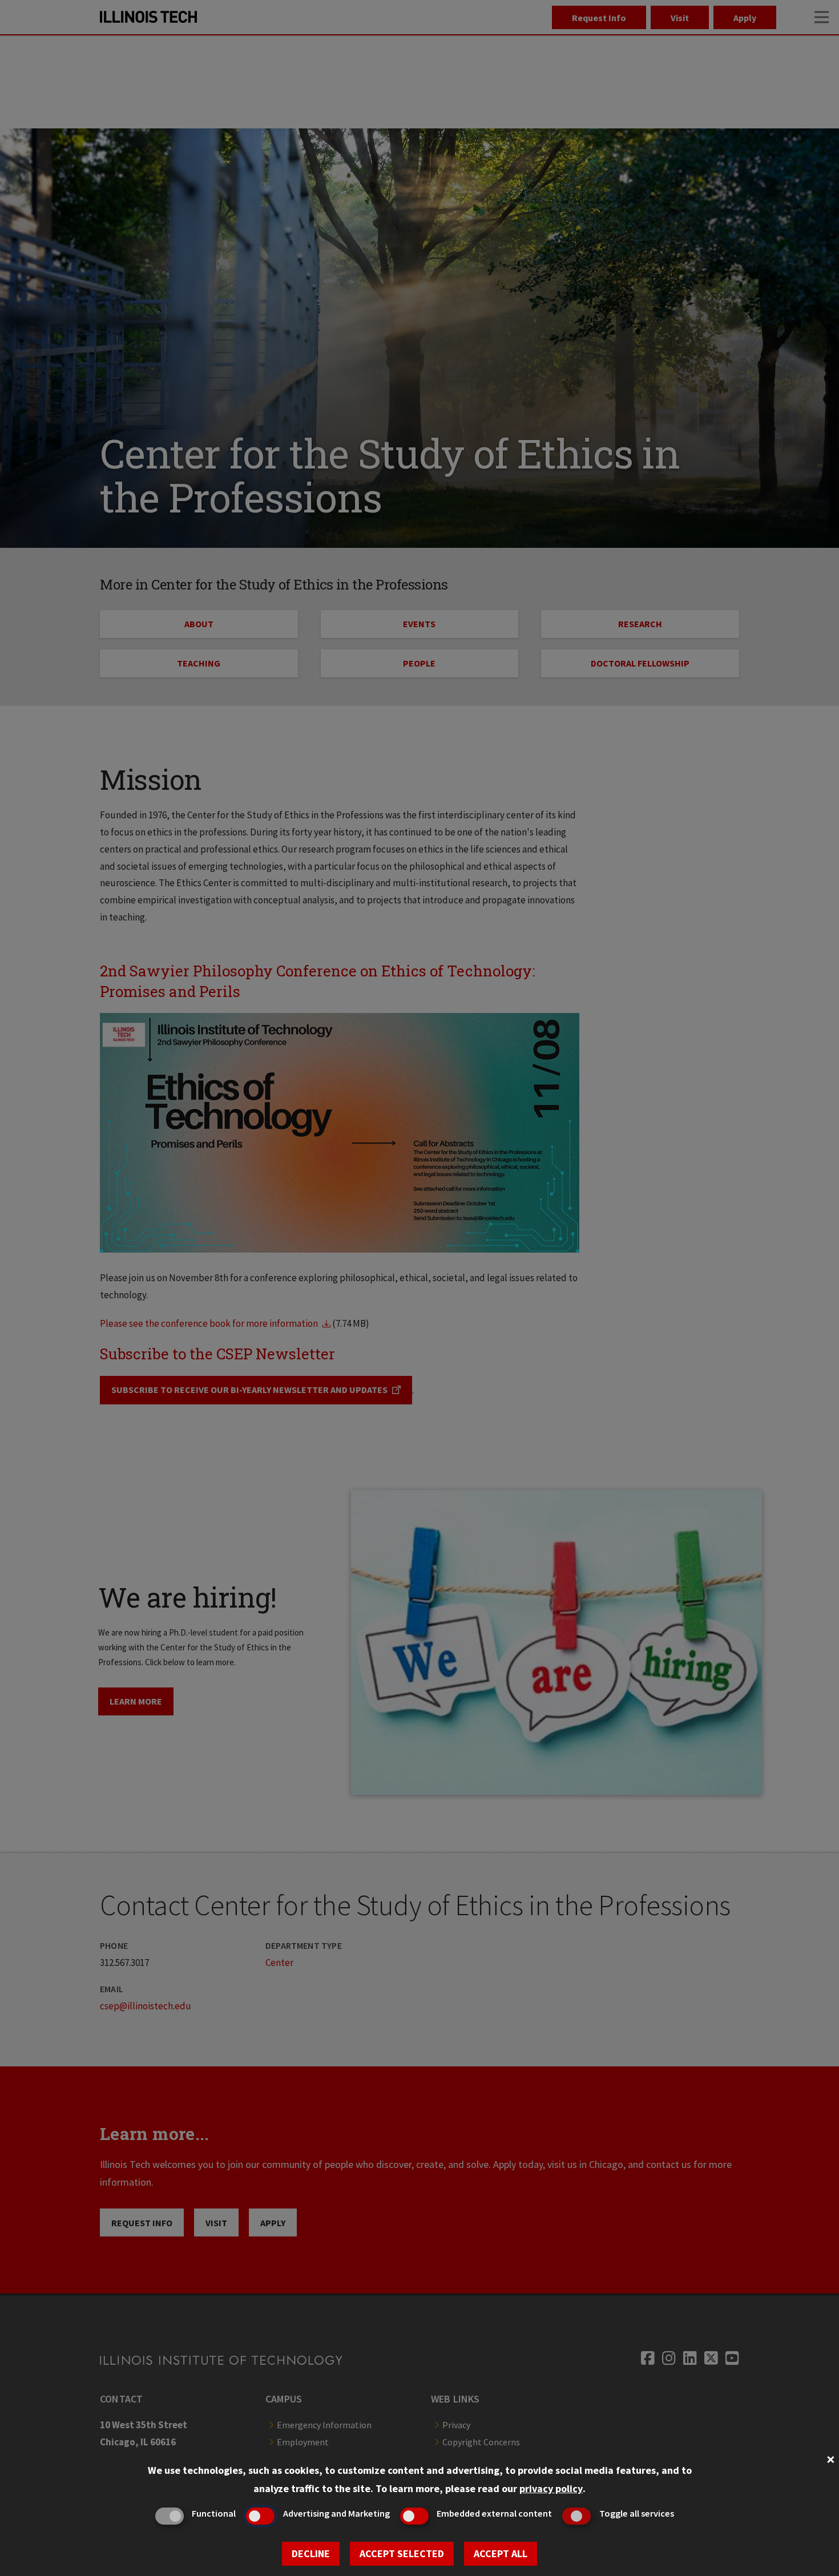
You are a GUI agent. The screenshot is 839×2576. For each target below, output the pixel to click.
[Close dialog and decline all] (830, 2458)
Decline (311, 2553)
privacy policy (551, 2488)
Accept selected (402, 2553)
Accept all (501, 2553)
